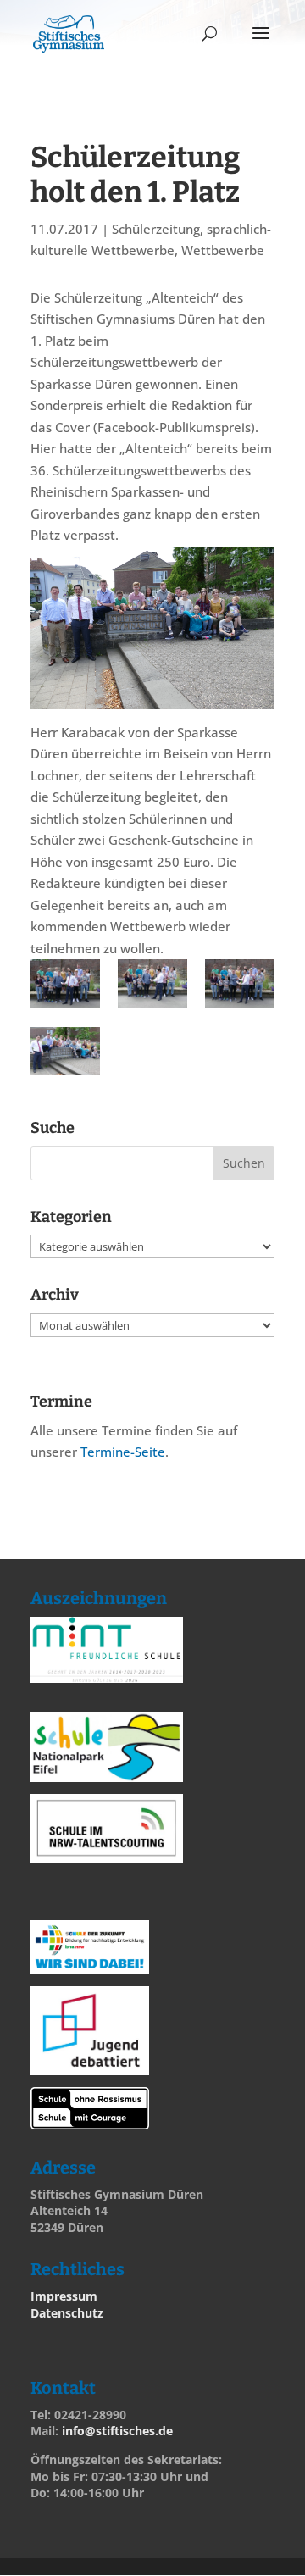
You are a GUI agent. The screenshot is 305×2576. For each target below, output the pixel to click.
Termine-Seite (123, 1452)
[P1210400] (240, 984)
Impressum (64, 2296)
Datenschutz (67, 2313)
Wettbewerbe (223, 250)
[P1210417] (152, 984)
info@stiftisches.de (117, 2431)
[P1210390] (65, 1052)
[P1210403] (65, 984)
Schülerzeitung (156, 229)
